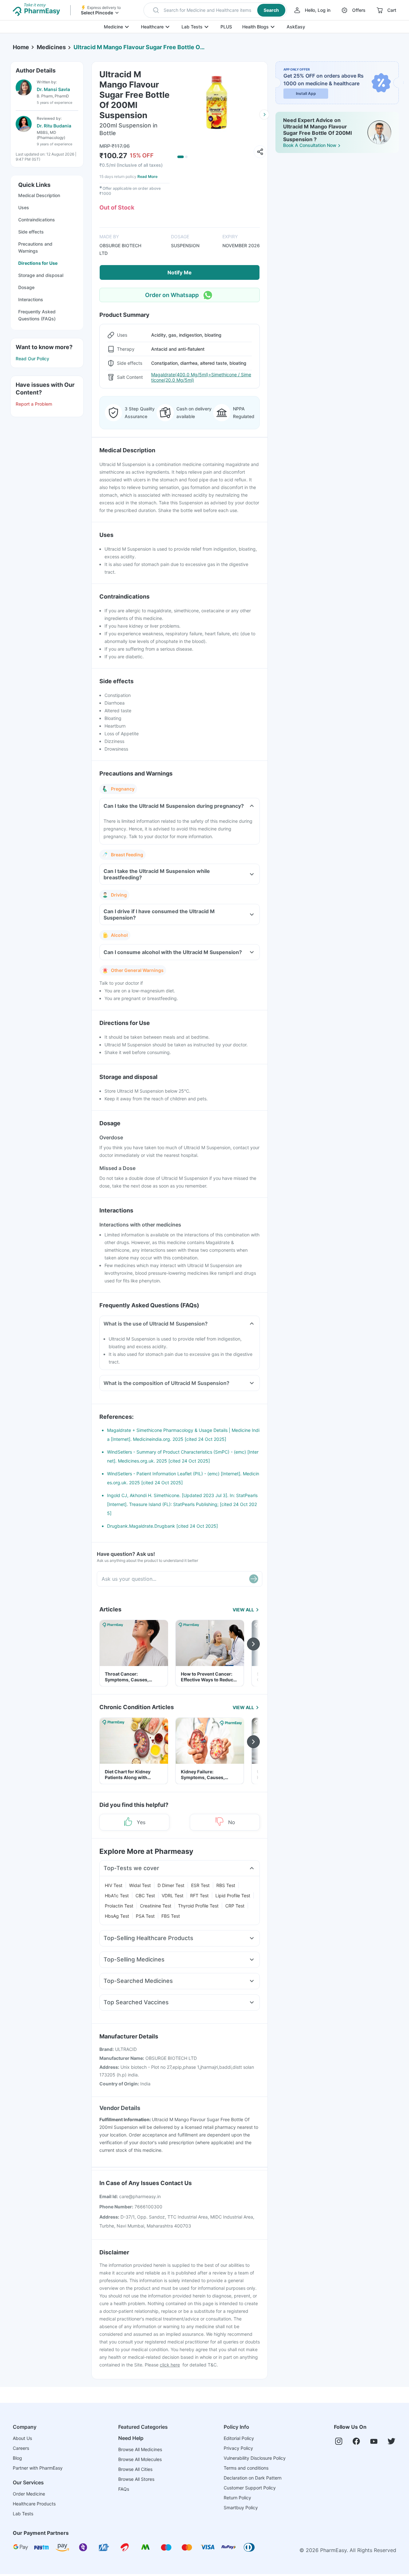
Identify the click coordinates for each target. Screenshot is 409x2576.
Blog (17, 2458)
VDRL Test (173, 1896)
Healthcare (152, 27)
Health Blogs (255, 27)
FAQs (124, 2489)
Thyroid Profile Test (198, 1906)
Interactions (31, 299)
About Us (22, 2438)
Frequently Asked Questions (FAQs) (37, 315)
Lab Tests (192, 27)
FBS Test (171, 1916)
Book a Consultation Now (310, 145)
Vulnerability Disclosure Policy (255, 2458)
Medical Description (39, 195)
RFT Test (199, 1896)
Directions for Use (38, 263)
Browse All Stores (136, 2479)
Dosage (26, 287)
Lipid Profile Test (233, 1896)
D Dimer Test (171, 1885)
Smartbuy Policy (241, 2507)
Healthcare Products (34, 2504)
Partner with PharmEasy (38, 2468)
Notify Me (180, 272)
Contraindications (37, 220)
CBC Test (145, 1896)
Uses (24, 207)
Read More (147, 176)
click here (170, 2365)
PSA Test (145, 1916)
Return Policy (237, 2498)
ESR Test (200, 1885)
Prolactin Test (119, 1906)
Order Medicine (29, 2494)
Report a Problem (34, 404)
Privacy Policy (238, 2448)
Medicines (51, 47)
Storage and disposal (41, 275)
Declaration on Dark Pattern (253, 2478)
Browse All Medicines (140, 2449)
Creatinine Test (156, 1906)
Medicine (113, 27)
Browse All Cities (135, 2469)
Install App (306, 93)
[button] (215, 10)
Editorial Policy (239, 2438)
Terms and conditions (246, 2468)
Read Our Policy (32, 359)
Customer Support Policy (250, 2488)
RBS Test (226, 1885)
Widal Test (140, 1885)
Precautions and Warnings (35, 247)
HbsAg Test (117, 1916)
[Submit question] (254, 1579)
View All (243, 1610)
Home (21, 47)
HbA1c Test (117, 1896)
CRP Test (235, 1906)
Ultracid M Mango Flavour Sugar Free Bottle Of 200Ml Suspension (139, 47)
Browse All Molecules (140, 2459)
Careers (21, 2448)
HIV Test (114, 1885)
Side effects (31, 232)
